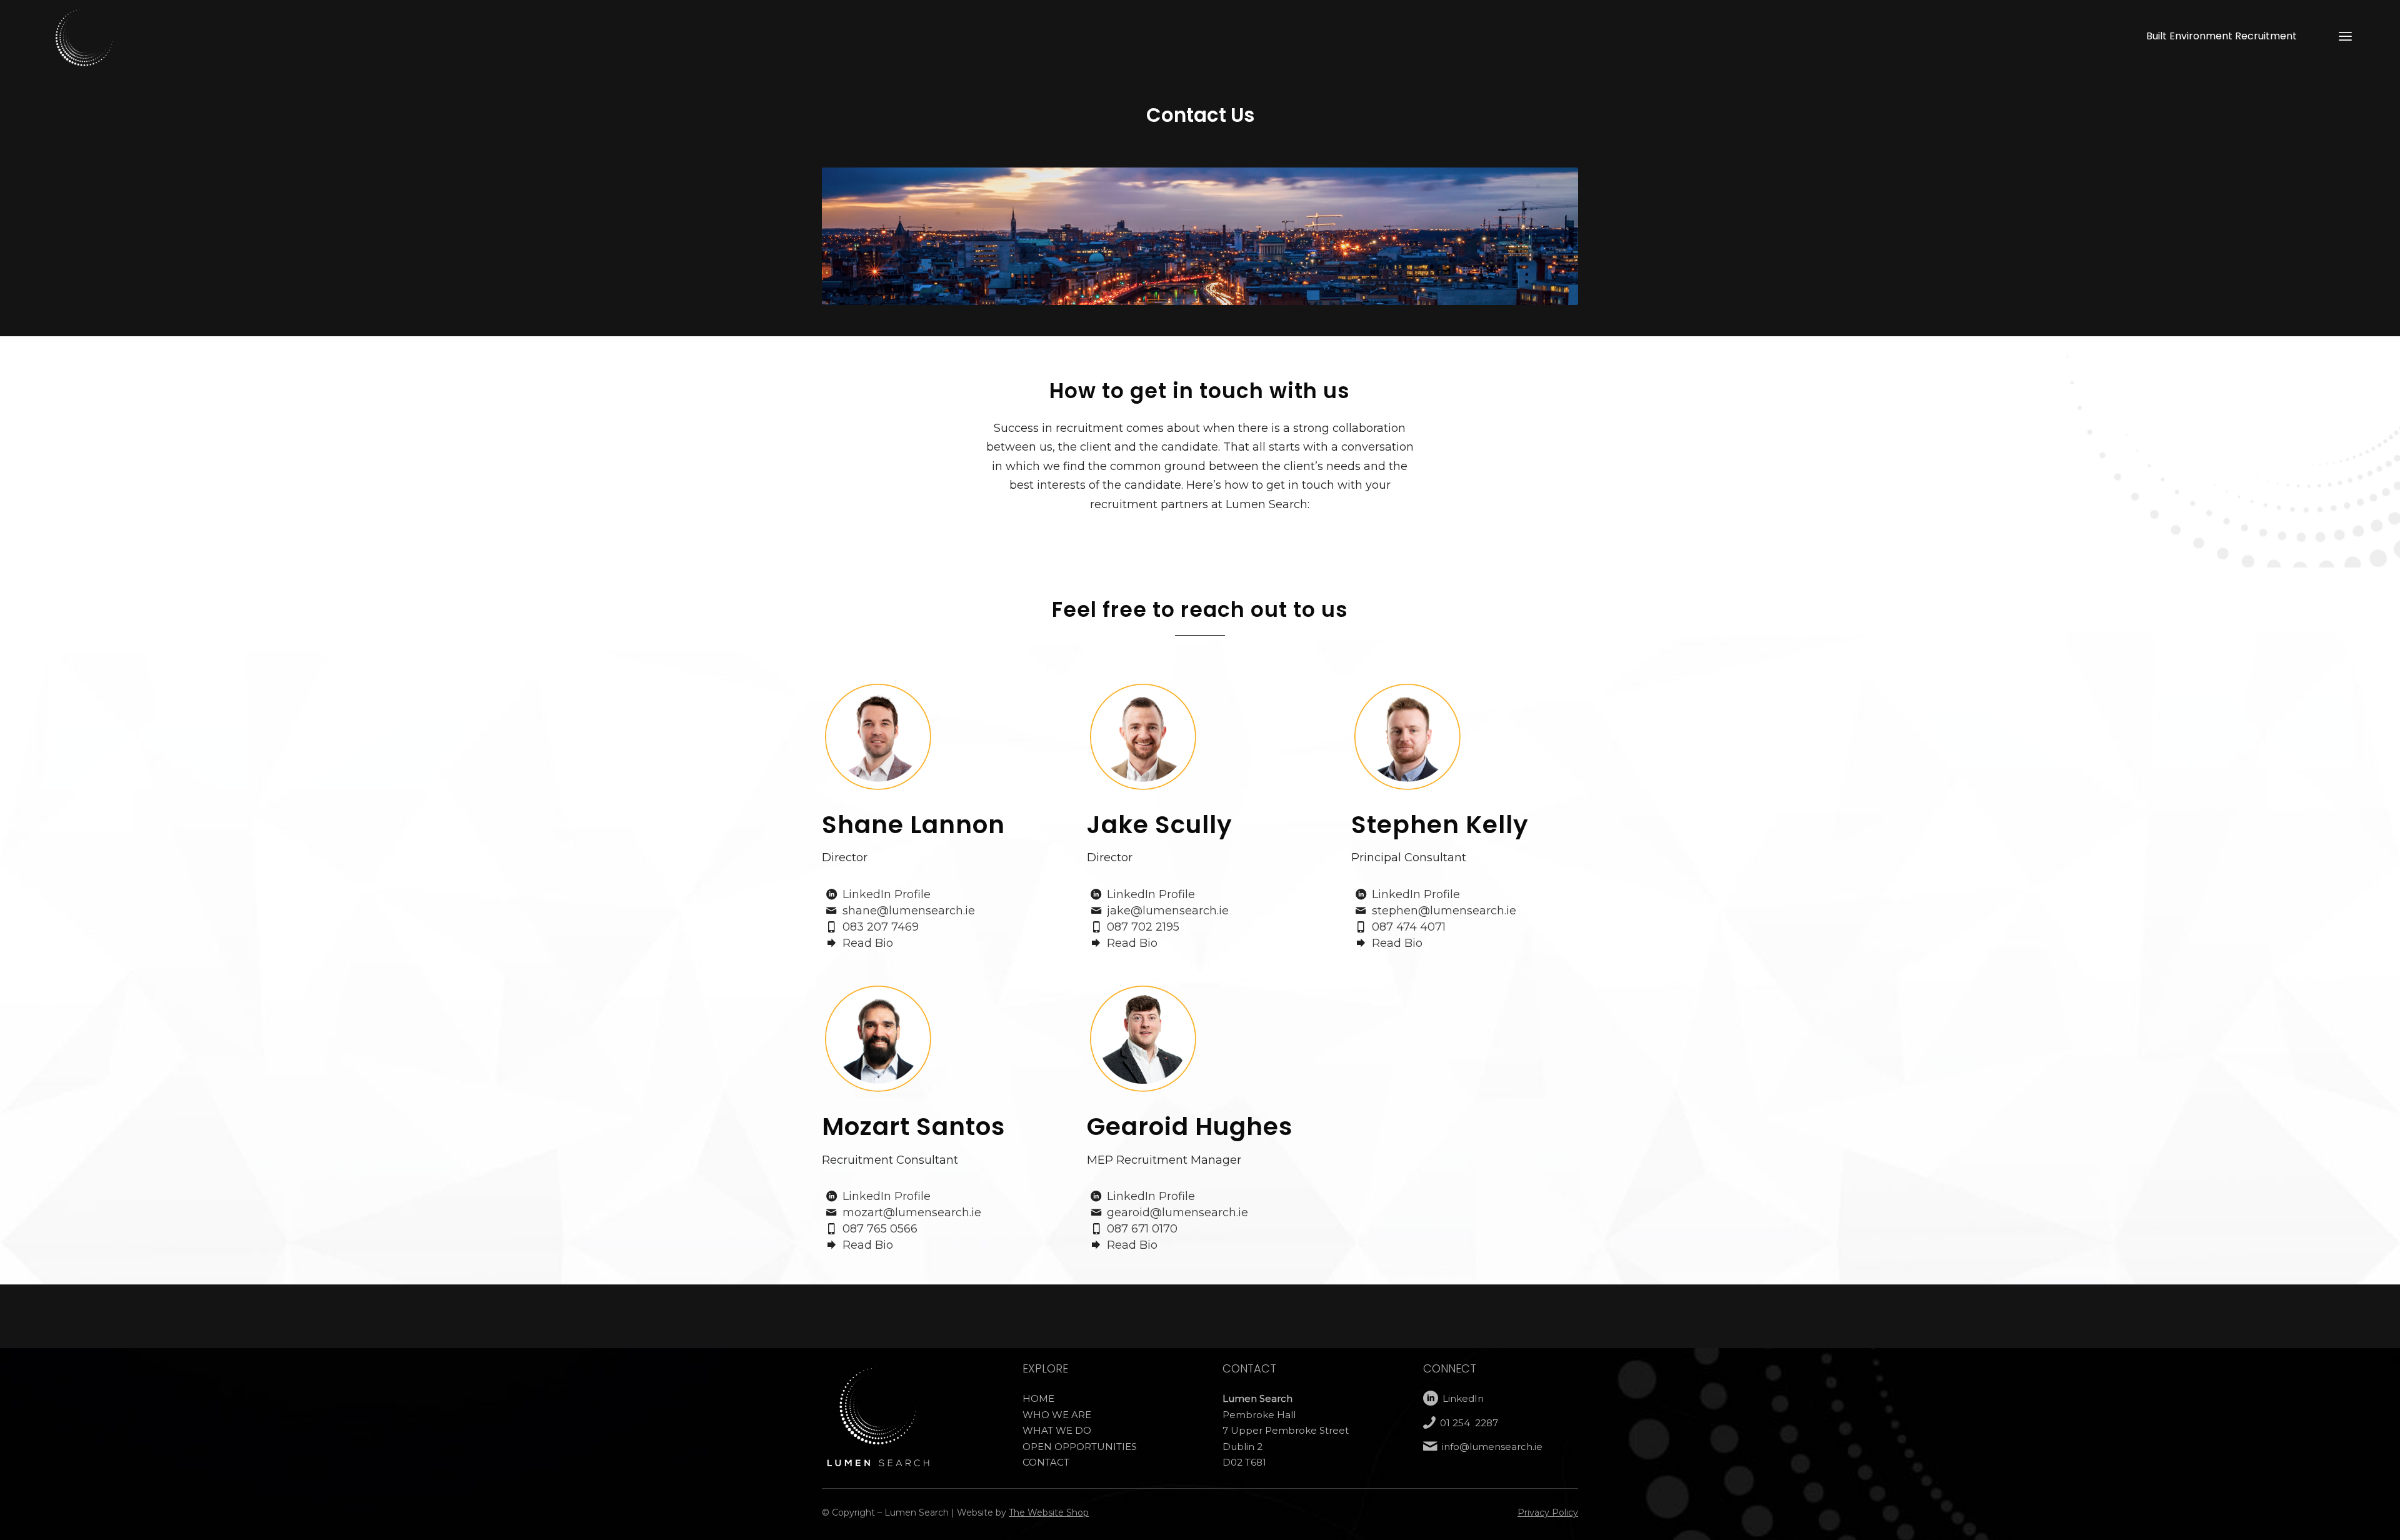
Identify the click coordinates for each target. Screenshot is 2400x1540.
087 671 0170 (1142, 1229)
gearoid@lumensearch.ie (1177, 1212)
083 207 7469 (881, 927)
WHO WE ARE (1057, 1415)
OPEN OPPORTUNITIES (1080, 1447)
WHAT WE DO (1057, 1430)
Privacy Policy (1548, 1512)
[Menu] (2345, 36)
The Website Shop (1049, 1512)
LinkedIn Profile (887, 894)
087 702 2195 (1143, 927)
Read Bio (868, 943)
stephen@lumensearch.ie (1444, 911)
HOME (1038, 1398)
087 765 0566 (880, 1229)
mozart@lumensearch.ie (912, 1212)
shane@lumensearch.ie (909, 911)
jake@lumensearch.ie (1168, 911)
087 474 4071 (1409, 927)
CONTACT (1046, 1462)
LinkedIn (1463, 1398)
